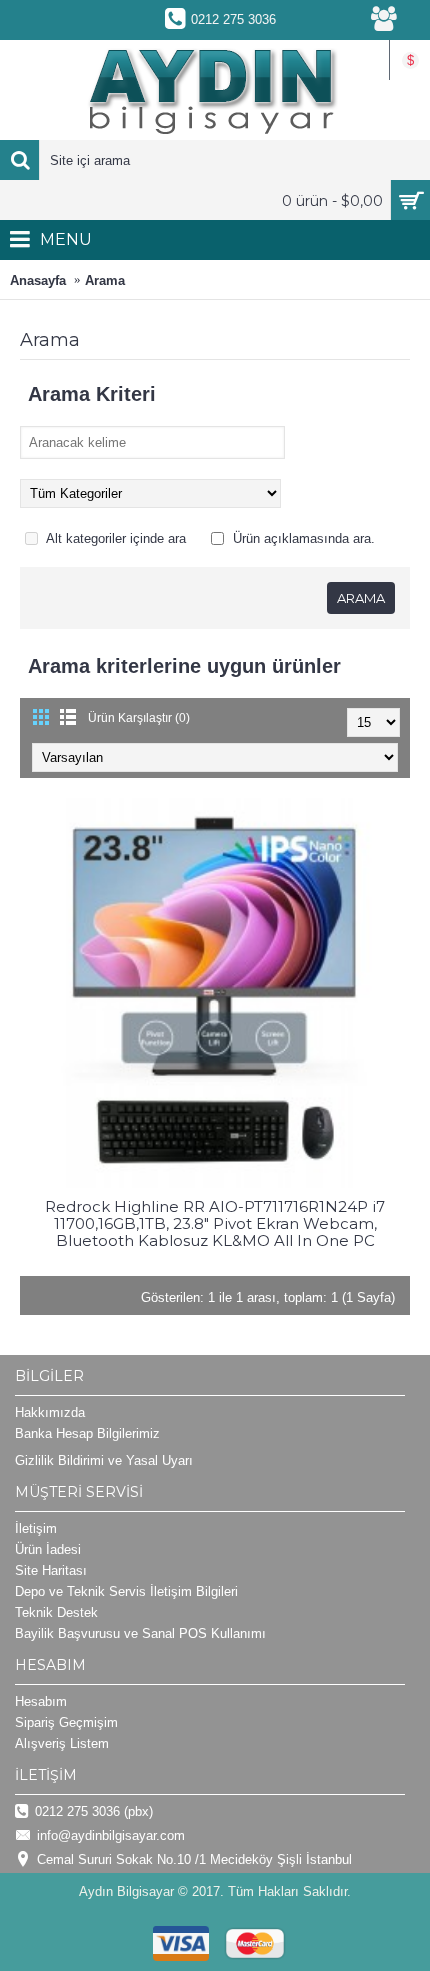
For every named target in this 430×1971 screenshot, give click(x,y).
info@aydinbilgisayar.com (111, 1835)
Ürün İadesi (48, 1549)
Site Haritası (51, 1570)
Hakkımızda (50, 1412)
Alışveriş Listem (62, 1743)
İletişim (36, 1528)
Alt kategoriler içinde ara (114, 538)
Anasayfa (38, 280)
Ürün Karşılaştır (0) (139, 718)
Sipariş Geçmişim (66, 1722)
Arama (105, 280)
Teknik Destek (56, 1612)
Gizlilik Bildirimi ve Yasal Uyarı (104, 1460)
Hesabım (41, 1701)
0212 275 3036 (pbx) (94, 1811)
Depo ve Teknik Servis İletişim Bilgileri (126, 1591)
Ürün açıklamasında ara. (302, 538)
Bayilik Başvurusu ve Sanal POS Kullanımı (140, 1633)
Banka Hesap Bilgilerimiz (87, 1433)
